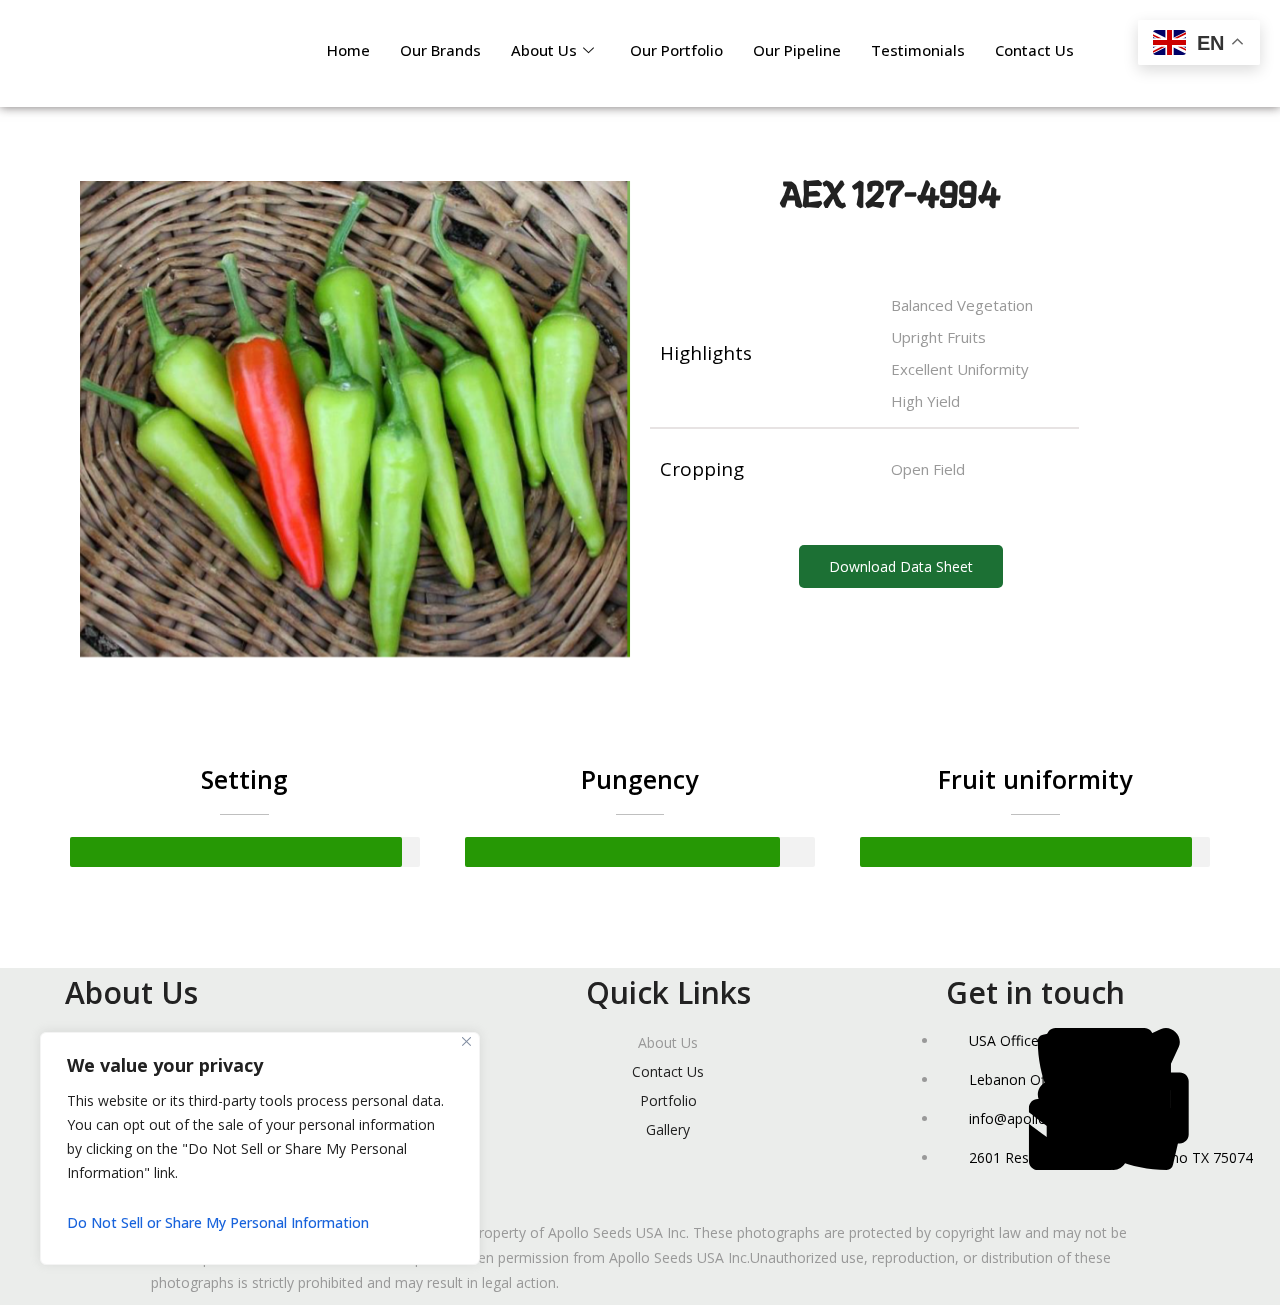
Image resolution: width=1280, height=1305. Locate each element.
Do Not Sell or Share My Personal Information (218, 1222)
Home (348, 50)
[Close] (466, 1041)
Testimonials (918, 50)
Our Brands (440, 50)
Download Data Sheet (901, 566)
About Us (544, 50)
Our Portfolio (676, 50)
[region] (260, 1148)
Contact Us (1034, 50)
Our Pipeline (797, 50)
